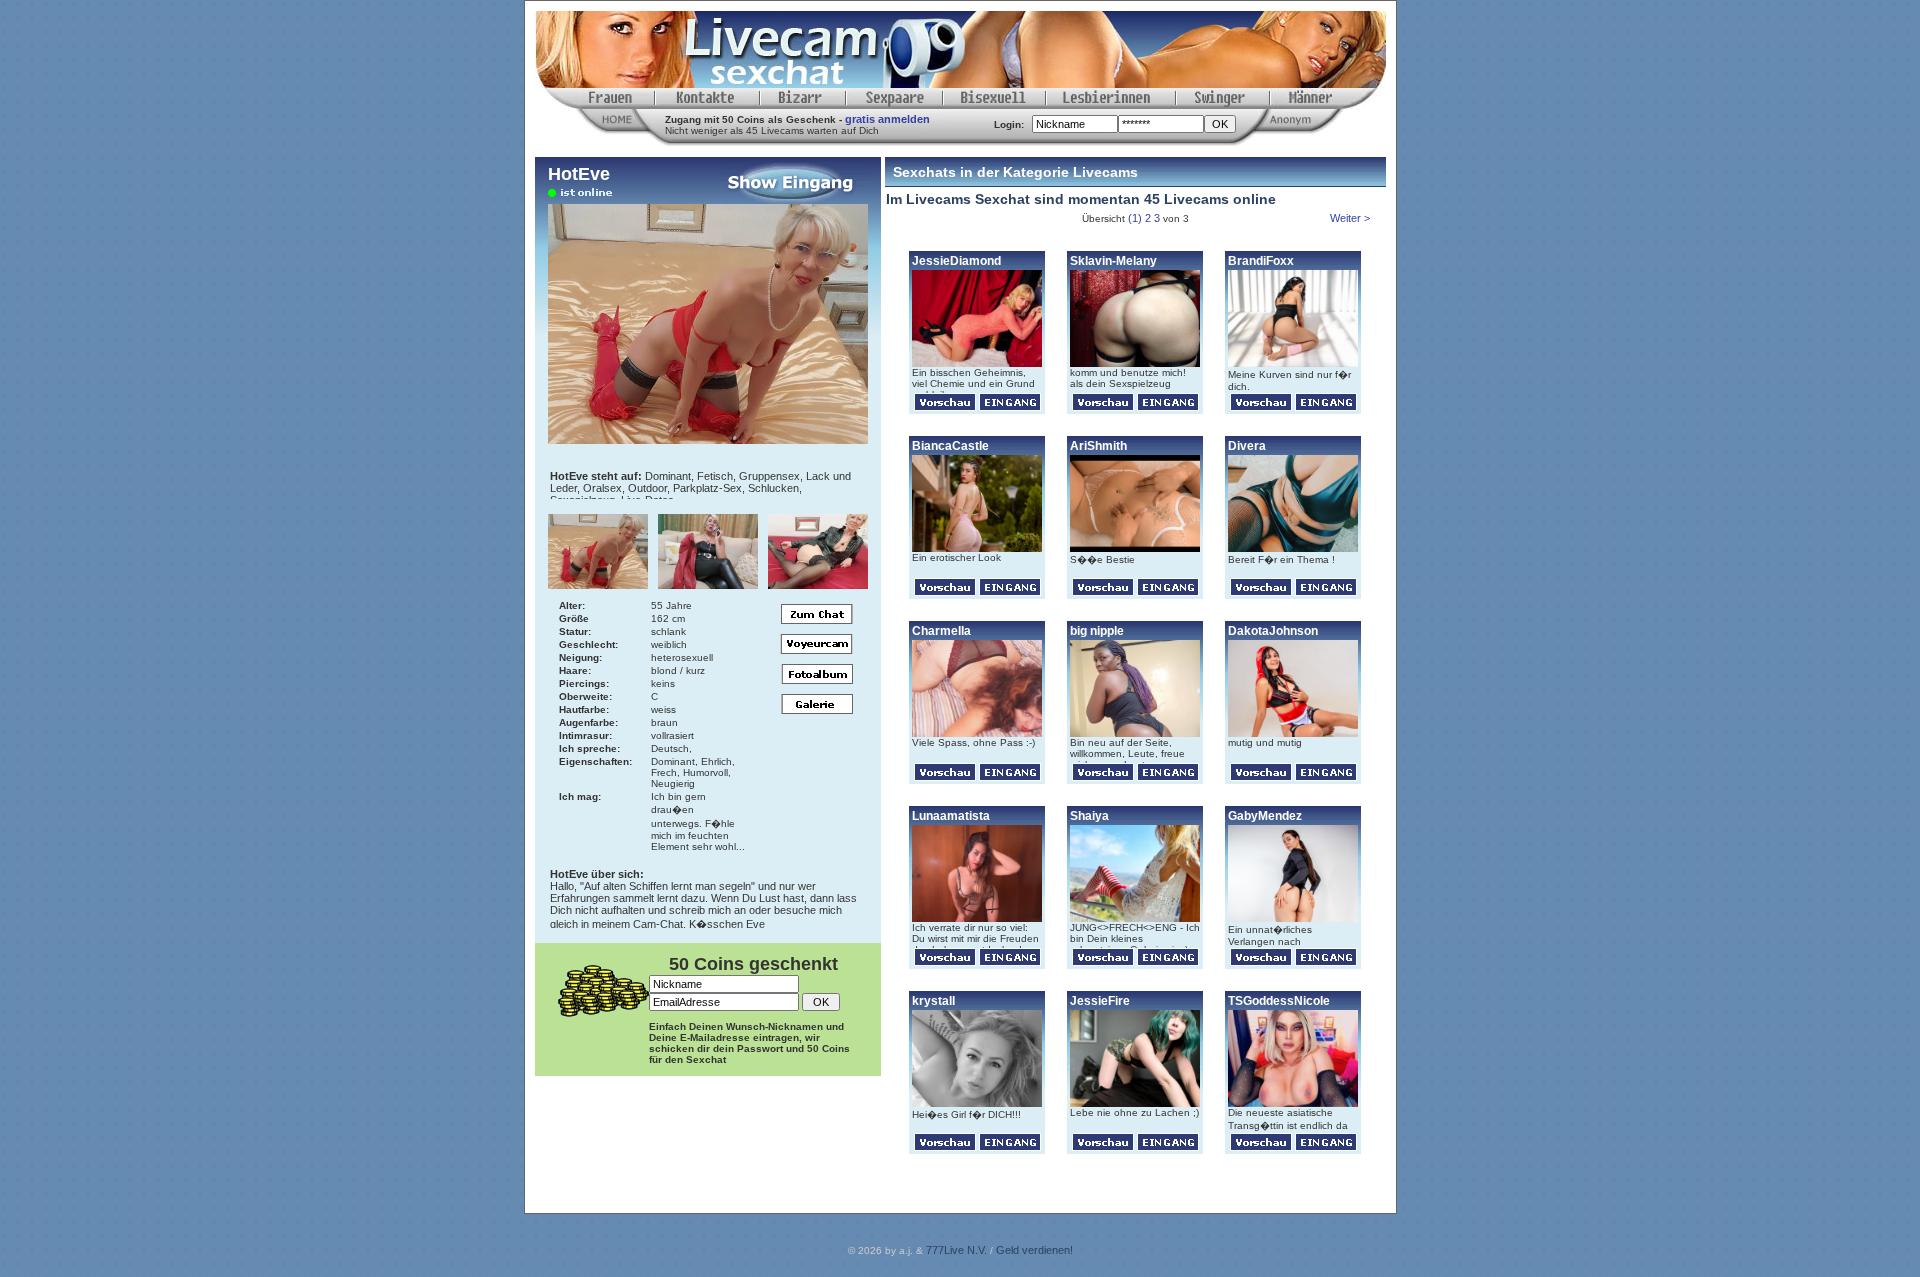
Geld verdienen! (1034, 1250)
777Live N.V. (956, 1250)
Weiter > (1351, 218)
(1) (1135, 218)
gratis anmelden (887, 119)
